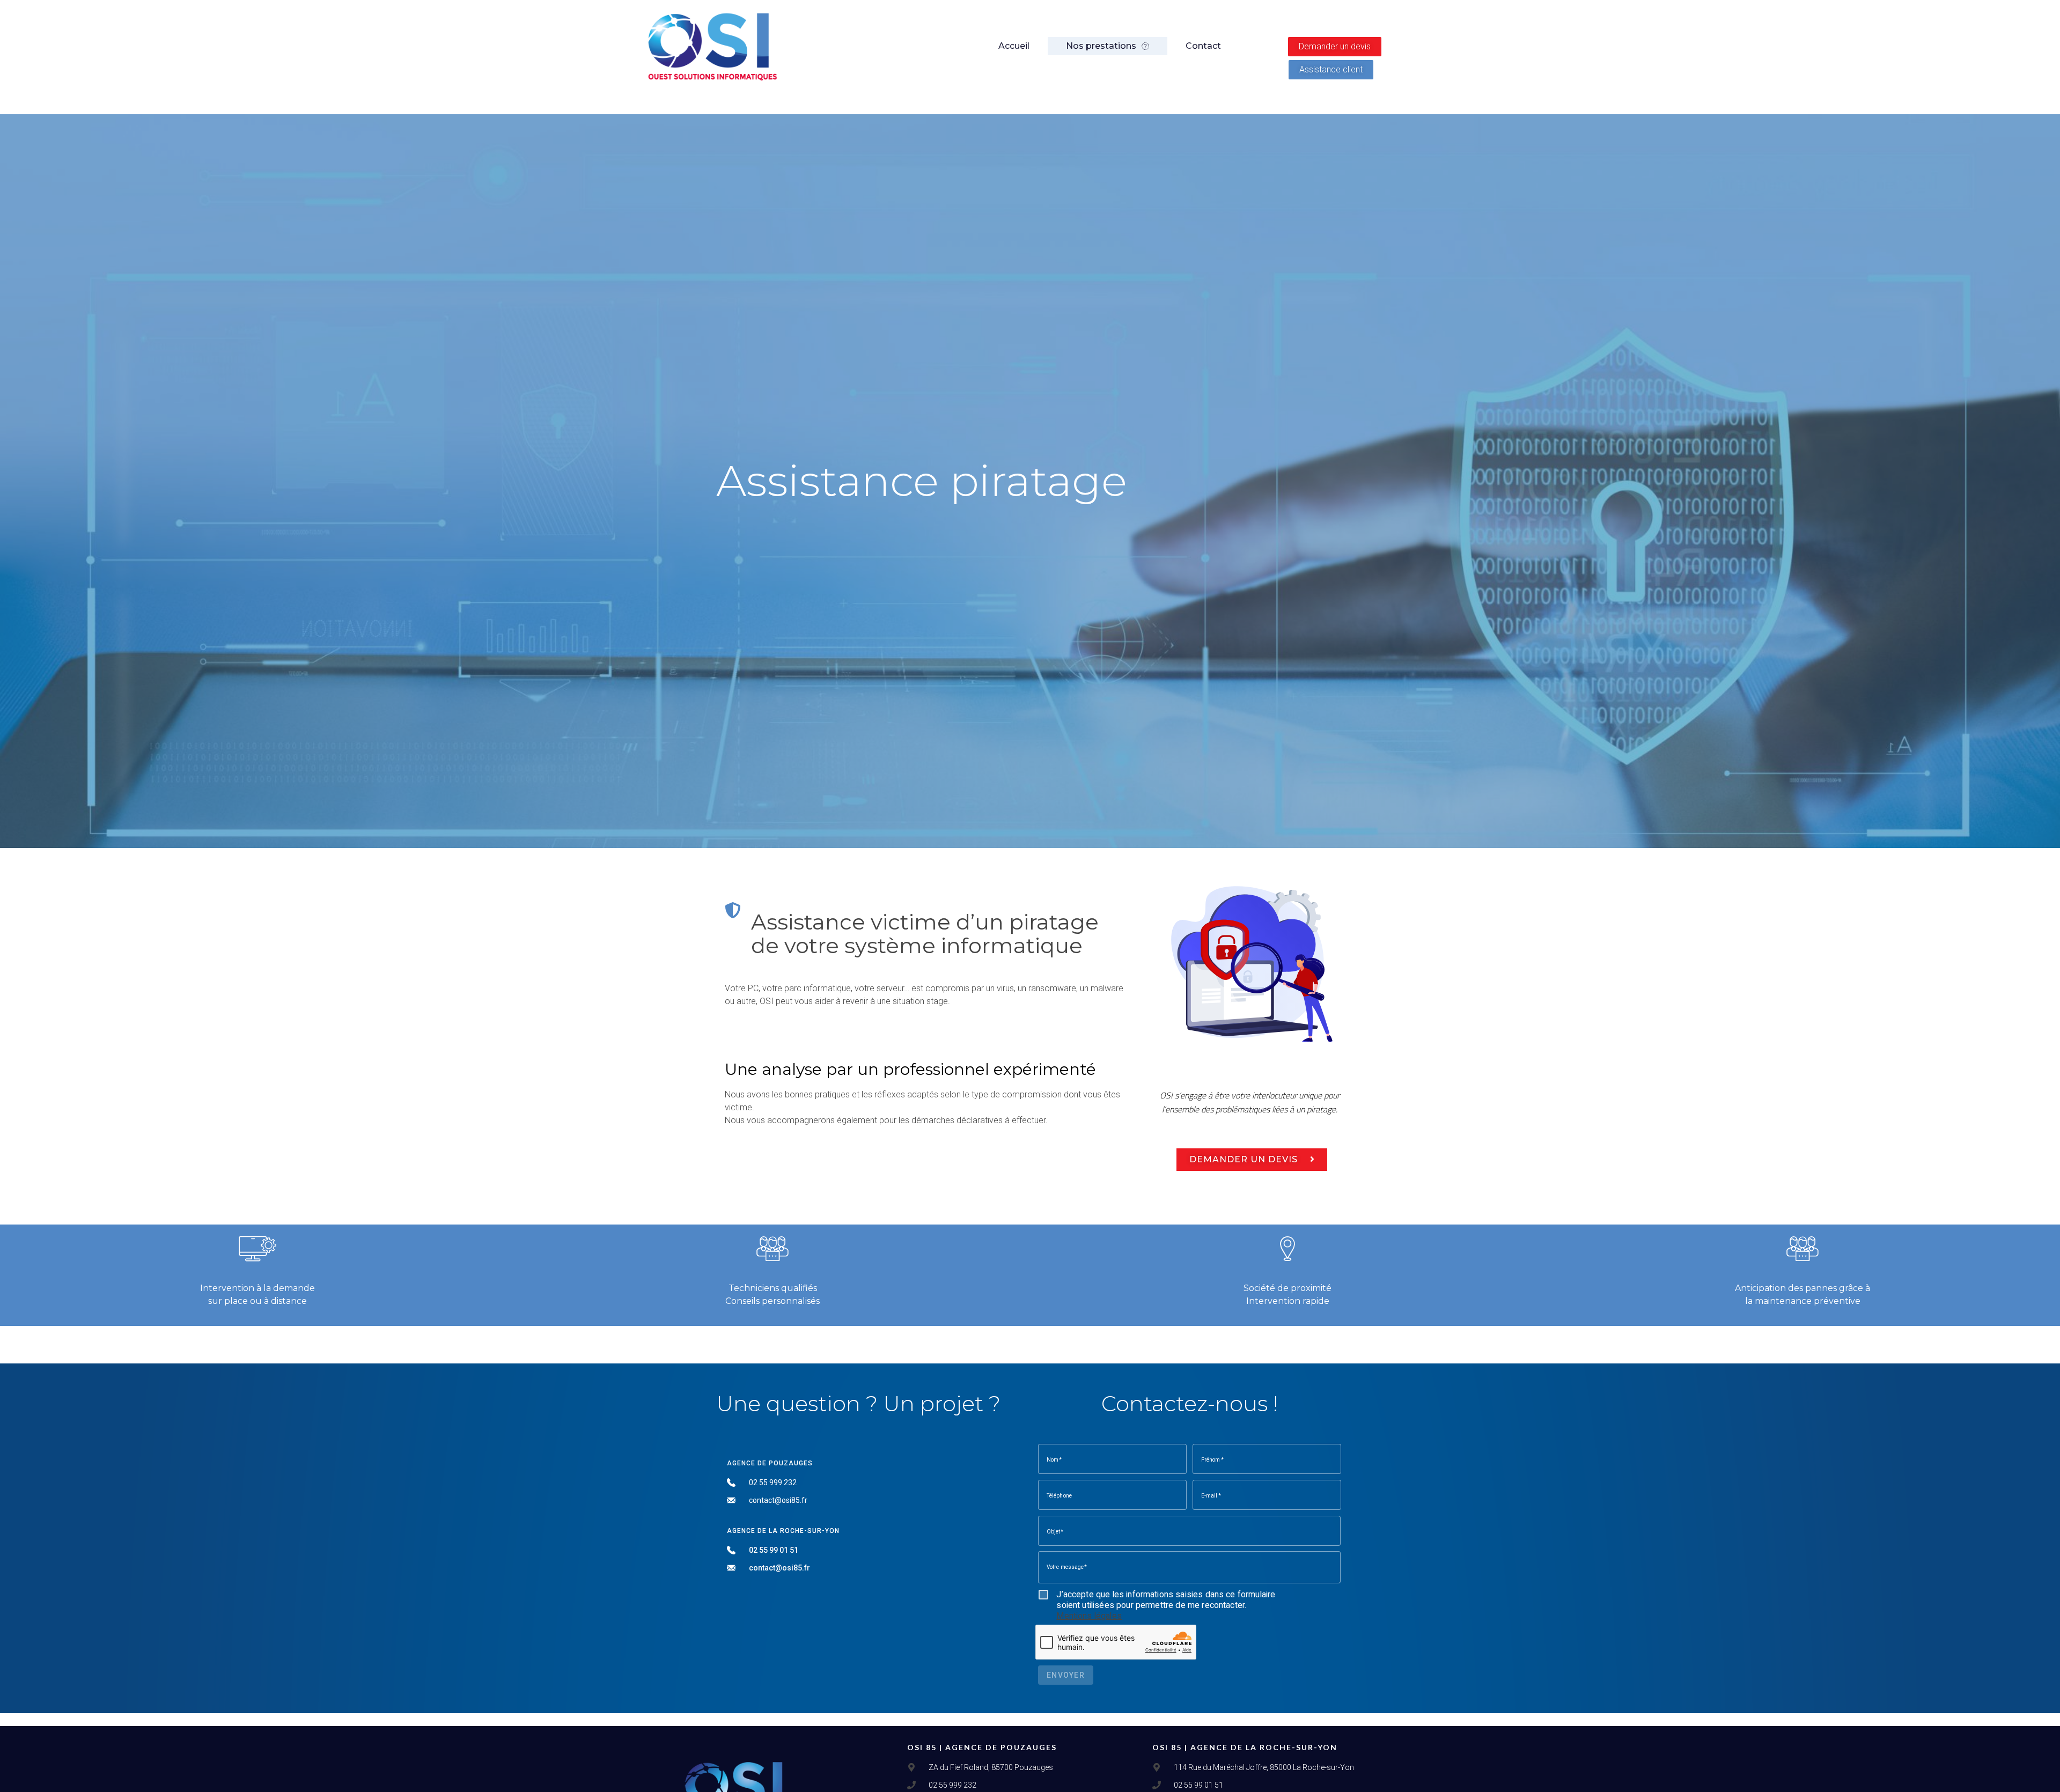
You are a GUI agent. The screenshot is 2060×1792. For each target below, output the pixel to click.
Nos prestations (1101, 46)
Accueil (1014, 46)
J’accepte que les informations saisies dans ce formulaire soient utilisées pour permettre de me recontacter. (1166, 1605)
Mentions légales (1089, 1616)
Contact (1203, 46)
